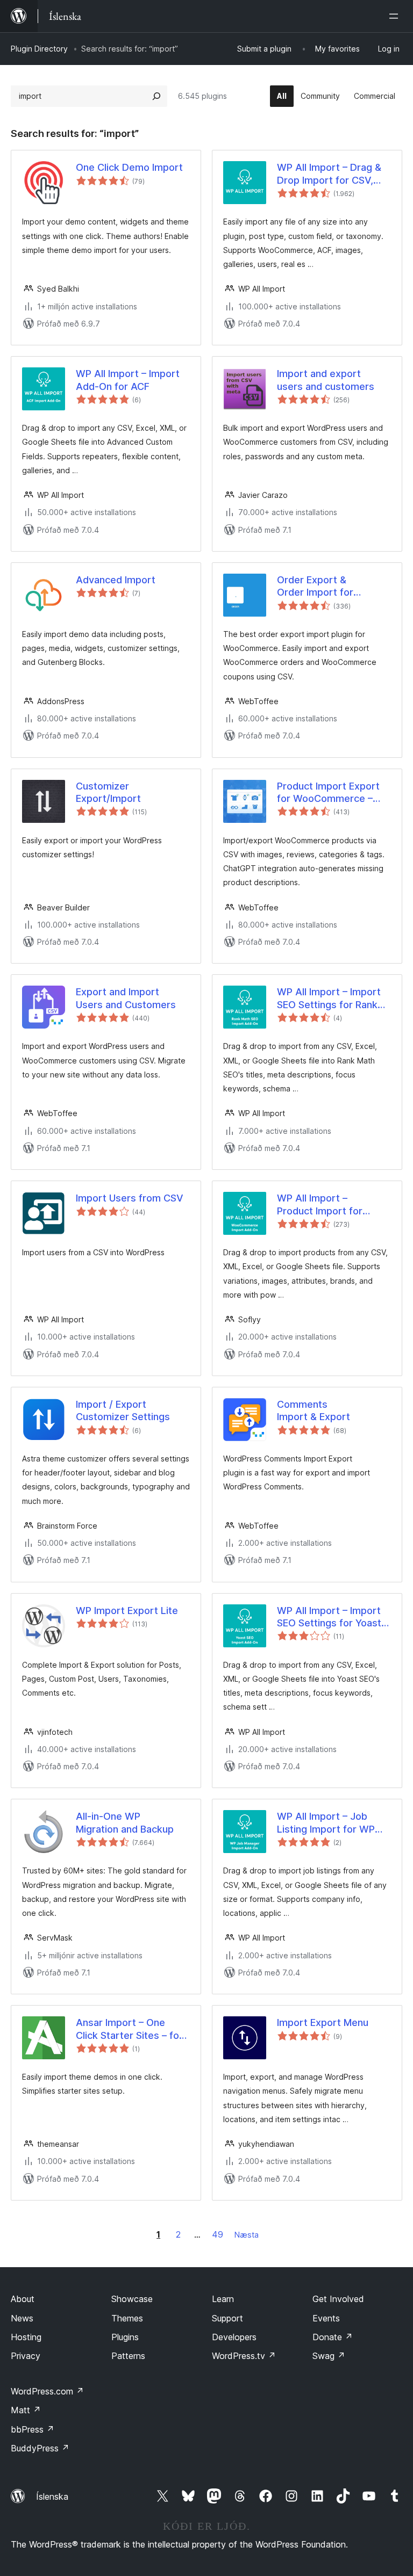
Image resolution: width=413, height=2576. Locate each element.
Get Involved (338, 2299)
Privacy (26, 2356)
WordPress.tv (244, 2356)
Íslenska (52, 2497)
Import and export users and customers (326, 380)
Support (227, 2318)
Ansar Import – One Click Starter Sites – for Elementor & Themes (129, 2029)
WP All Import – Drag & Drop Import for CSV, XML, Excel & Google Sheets (329, 174)
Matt (26, 2410)
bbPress (33, 2429)
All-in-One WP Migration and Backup (125, 1822)
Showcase (132, 2299)
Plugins (125, 2337)
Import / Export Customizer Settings (123, 1410)
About (23, 2299)
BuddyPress (40, 2448)
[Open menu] (396, 16)
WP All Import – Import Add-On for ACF (128, 380)
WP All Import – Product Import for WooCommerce (320, 1205)
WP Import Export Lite (127, 1611)
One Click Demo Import (129, 167)
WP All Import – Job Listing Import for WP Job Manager (326, 1823)
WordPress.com (47, 2391)
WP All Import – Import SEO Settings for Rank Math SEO (329, 998)
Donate (333, 2337)
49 (218, 2234)
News (22, 2318)
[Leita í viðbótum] (156, 96)
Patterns (128, 2356)
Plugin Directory (39, 49)
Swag (329, 2356)
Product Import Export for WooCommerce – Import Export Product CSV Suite (328, 793)
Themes (127, 2318)
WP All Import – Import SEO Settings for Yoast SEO (329, 1617)
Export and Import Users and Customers (126, 998)
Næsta (247, 2235)
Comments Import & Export (314, 1410)
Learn (223, 2299)
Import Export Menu (323, 2023)
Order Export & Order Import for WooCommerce (315, 587)
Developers (234, 2337)
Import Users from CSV (130, 1198)
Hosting (26, 2337)
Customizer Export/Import (108, 792)
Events (326, 2318)
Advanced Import (116, 580)
